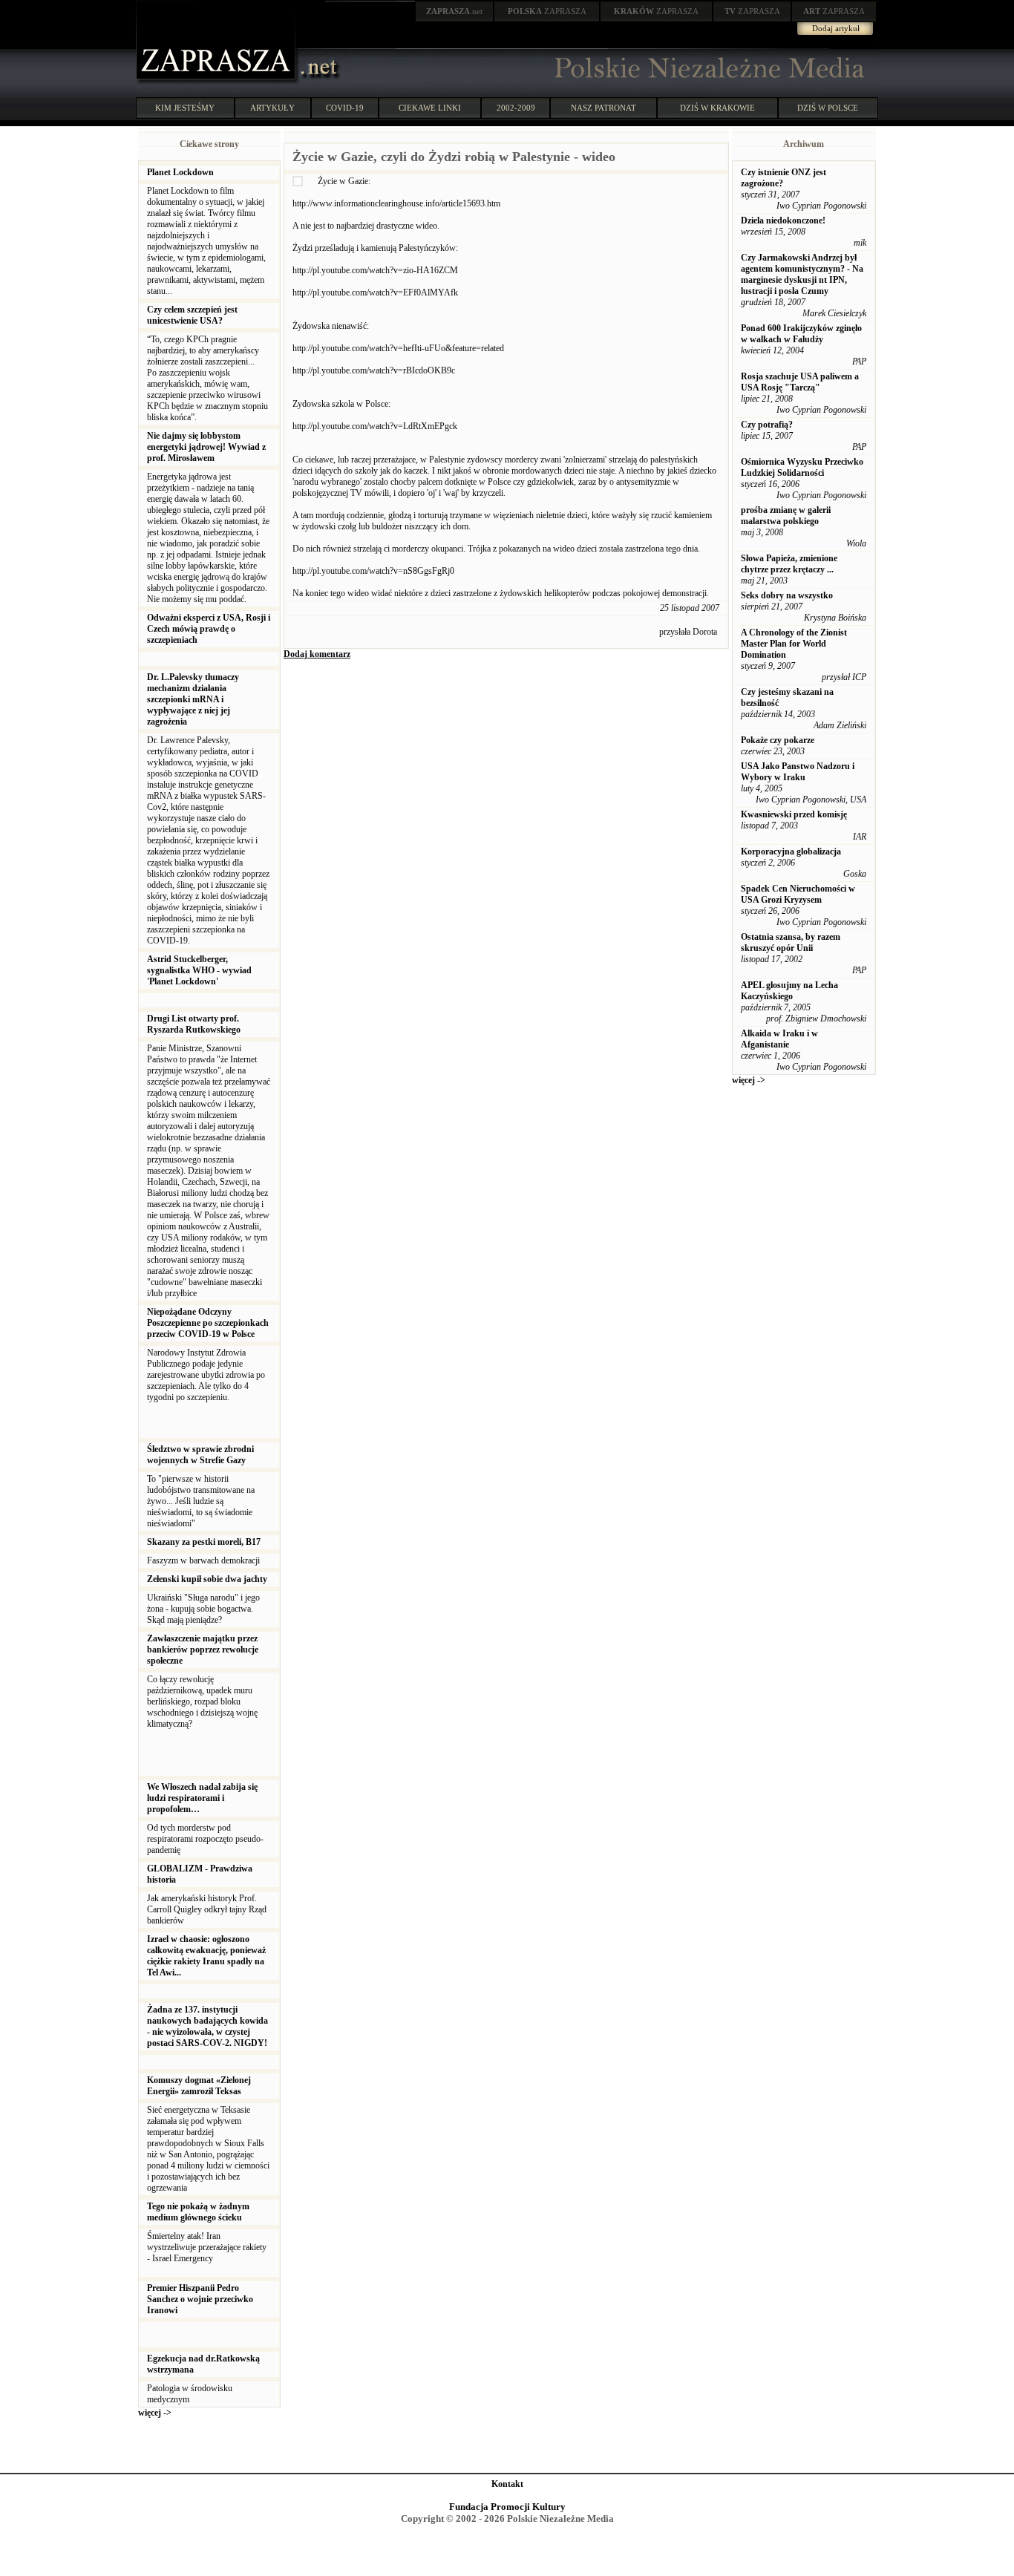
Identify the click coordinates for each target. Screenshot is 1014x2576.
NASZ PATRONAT (604, 108)
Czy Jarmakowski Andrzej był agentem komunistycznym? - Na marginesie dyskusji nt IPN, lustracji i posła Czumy (802, 274)
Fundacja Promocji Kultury (507, 2507)
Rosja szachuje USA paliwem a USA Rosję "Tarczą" (800, 382)
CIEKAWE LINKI (430, 108)
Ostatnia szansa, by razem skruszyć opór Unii (791, 942)
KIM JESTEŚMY (185, 108)
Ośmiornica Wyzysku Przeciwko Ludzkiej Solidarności (802, 467)
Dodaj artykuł (836, 28)
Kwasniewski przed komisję (794, 814)
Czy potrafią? (767, 425)
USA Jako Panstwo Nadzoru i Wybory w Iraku (798, 772)
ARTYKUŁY (272, 108)
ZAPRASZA (547, 11)
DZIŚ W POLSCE (828, 108)
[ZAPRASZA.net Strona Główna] (217, 82)
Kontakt (507, 2484)
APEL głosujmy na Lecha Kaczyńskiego (789, 991)
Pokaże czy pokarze (778, 740)
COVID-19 (345, 108)
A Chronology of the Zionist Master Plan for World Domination (794, 644)
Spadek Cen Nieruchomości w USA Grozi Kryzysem (798, 894)
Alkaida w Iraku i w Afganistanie (779, 1039)
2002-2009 (516, 108)
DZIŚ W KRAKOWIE (717, 108)
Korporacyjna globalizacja (791, 851)
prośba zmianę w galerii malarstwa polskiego (786, 516)
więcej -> (155, 2413)
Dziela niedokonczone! (783, 220)
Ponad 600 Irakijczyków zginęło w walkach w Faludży (801, 334)
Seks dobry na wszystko (787, 595)
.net (454, 11)
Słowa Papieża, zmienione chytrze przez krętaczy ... (789, 564)
